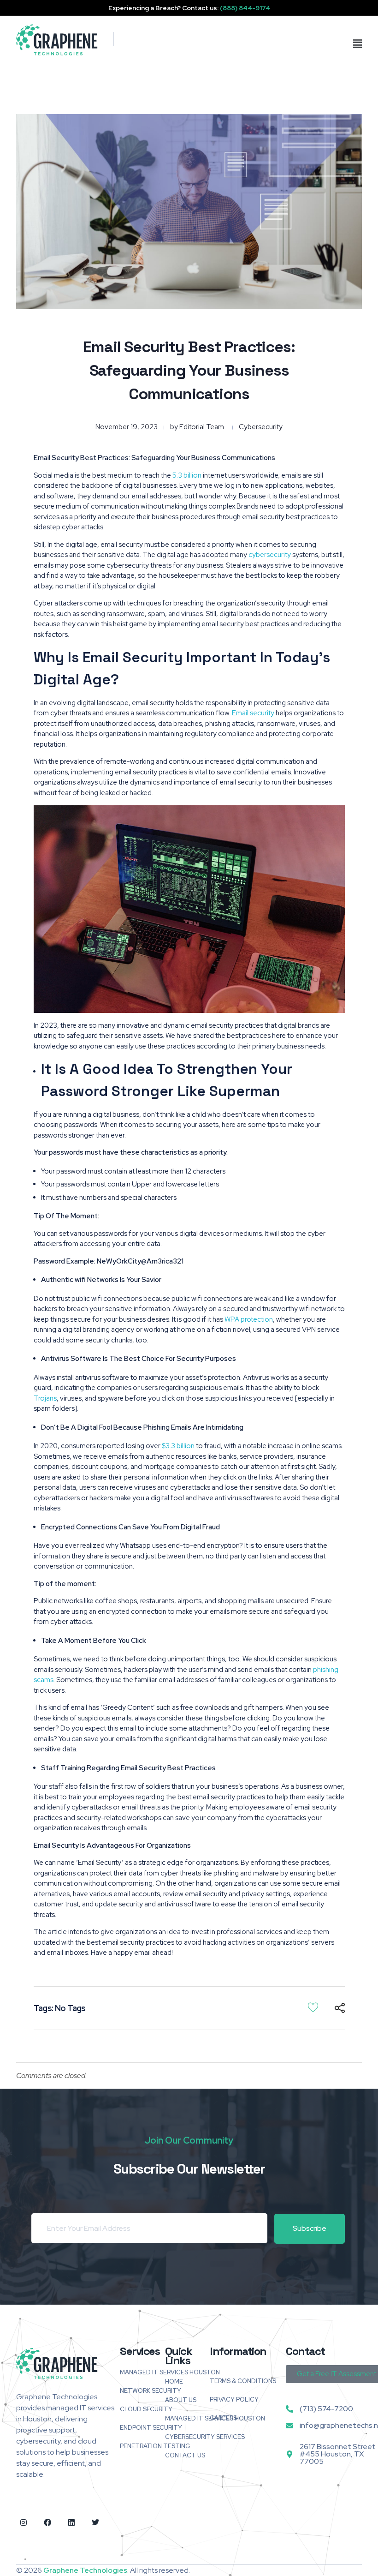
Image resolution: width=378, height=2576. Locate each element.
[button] (309, 44)
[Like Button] (313, 2007)
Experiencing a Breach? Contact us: (189, 8)
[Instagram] (24, 2522)
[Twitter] (95, 2522)
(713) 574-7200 (326, 2409)
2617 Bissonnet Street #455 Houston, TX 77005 (338, 2454)
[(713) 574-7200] (289, 2409)
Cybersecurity (261, 427)
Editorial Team (202, 427)
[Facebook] (47, 2522)
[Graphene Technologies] (57, 40)
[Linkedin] (71, 2522)
